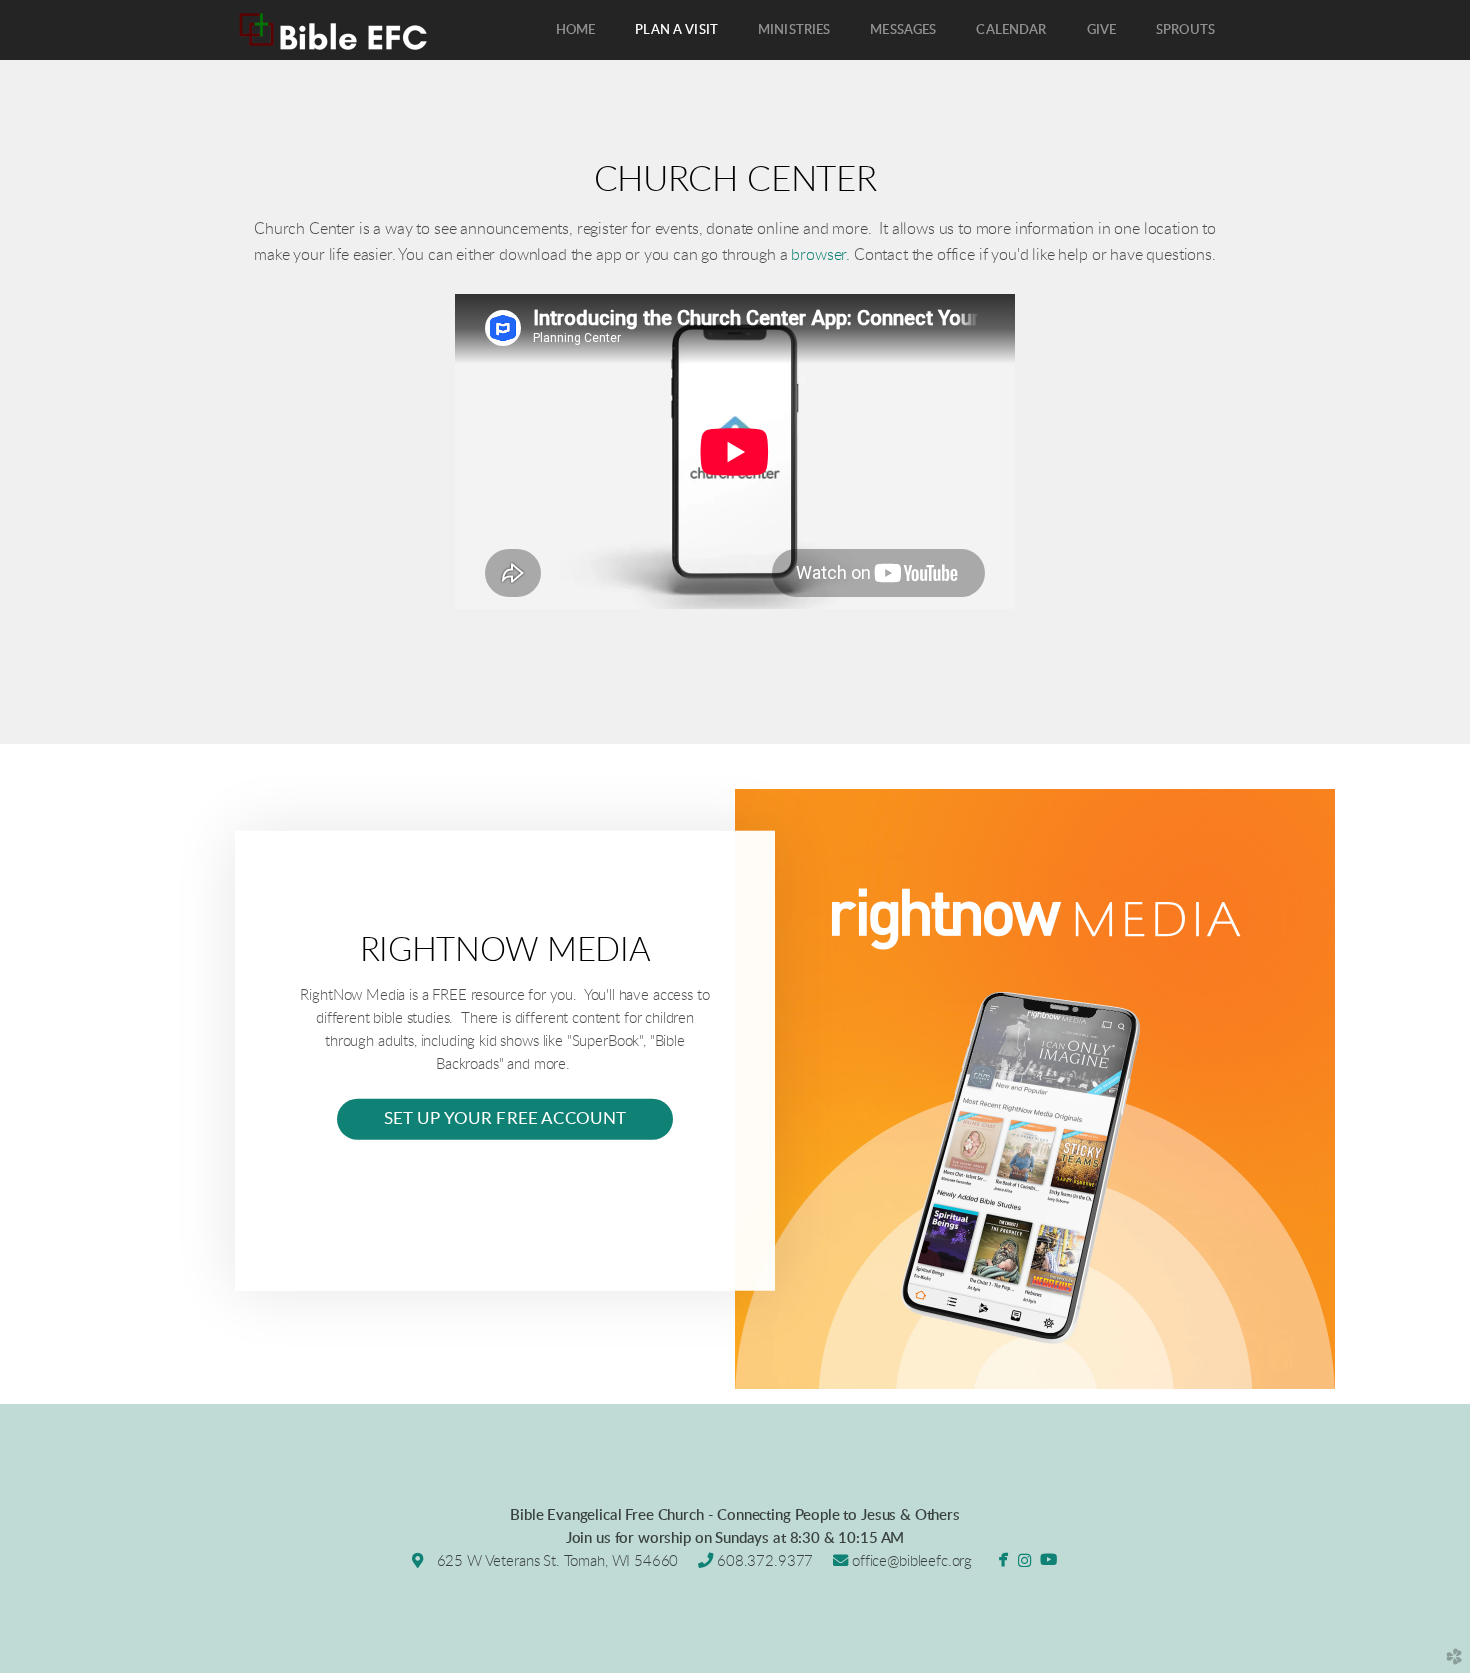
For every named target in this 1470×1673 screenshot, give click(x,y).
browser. (820, 255)
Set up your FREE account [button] (505, 1119)
